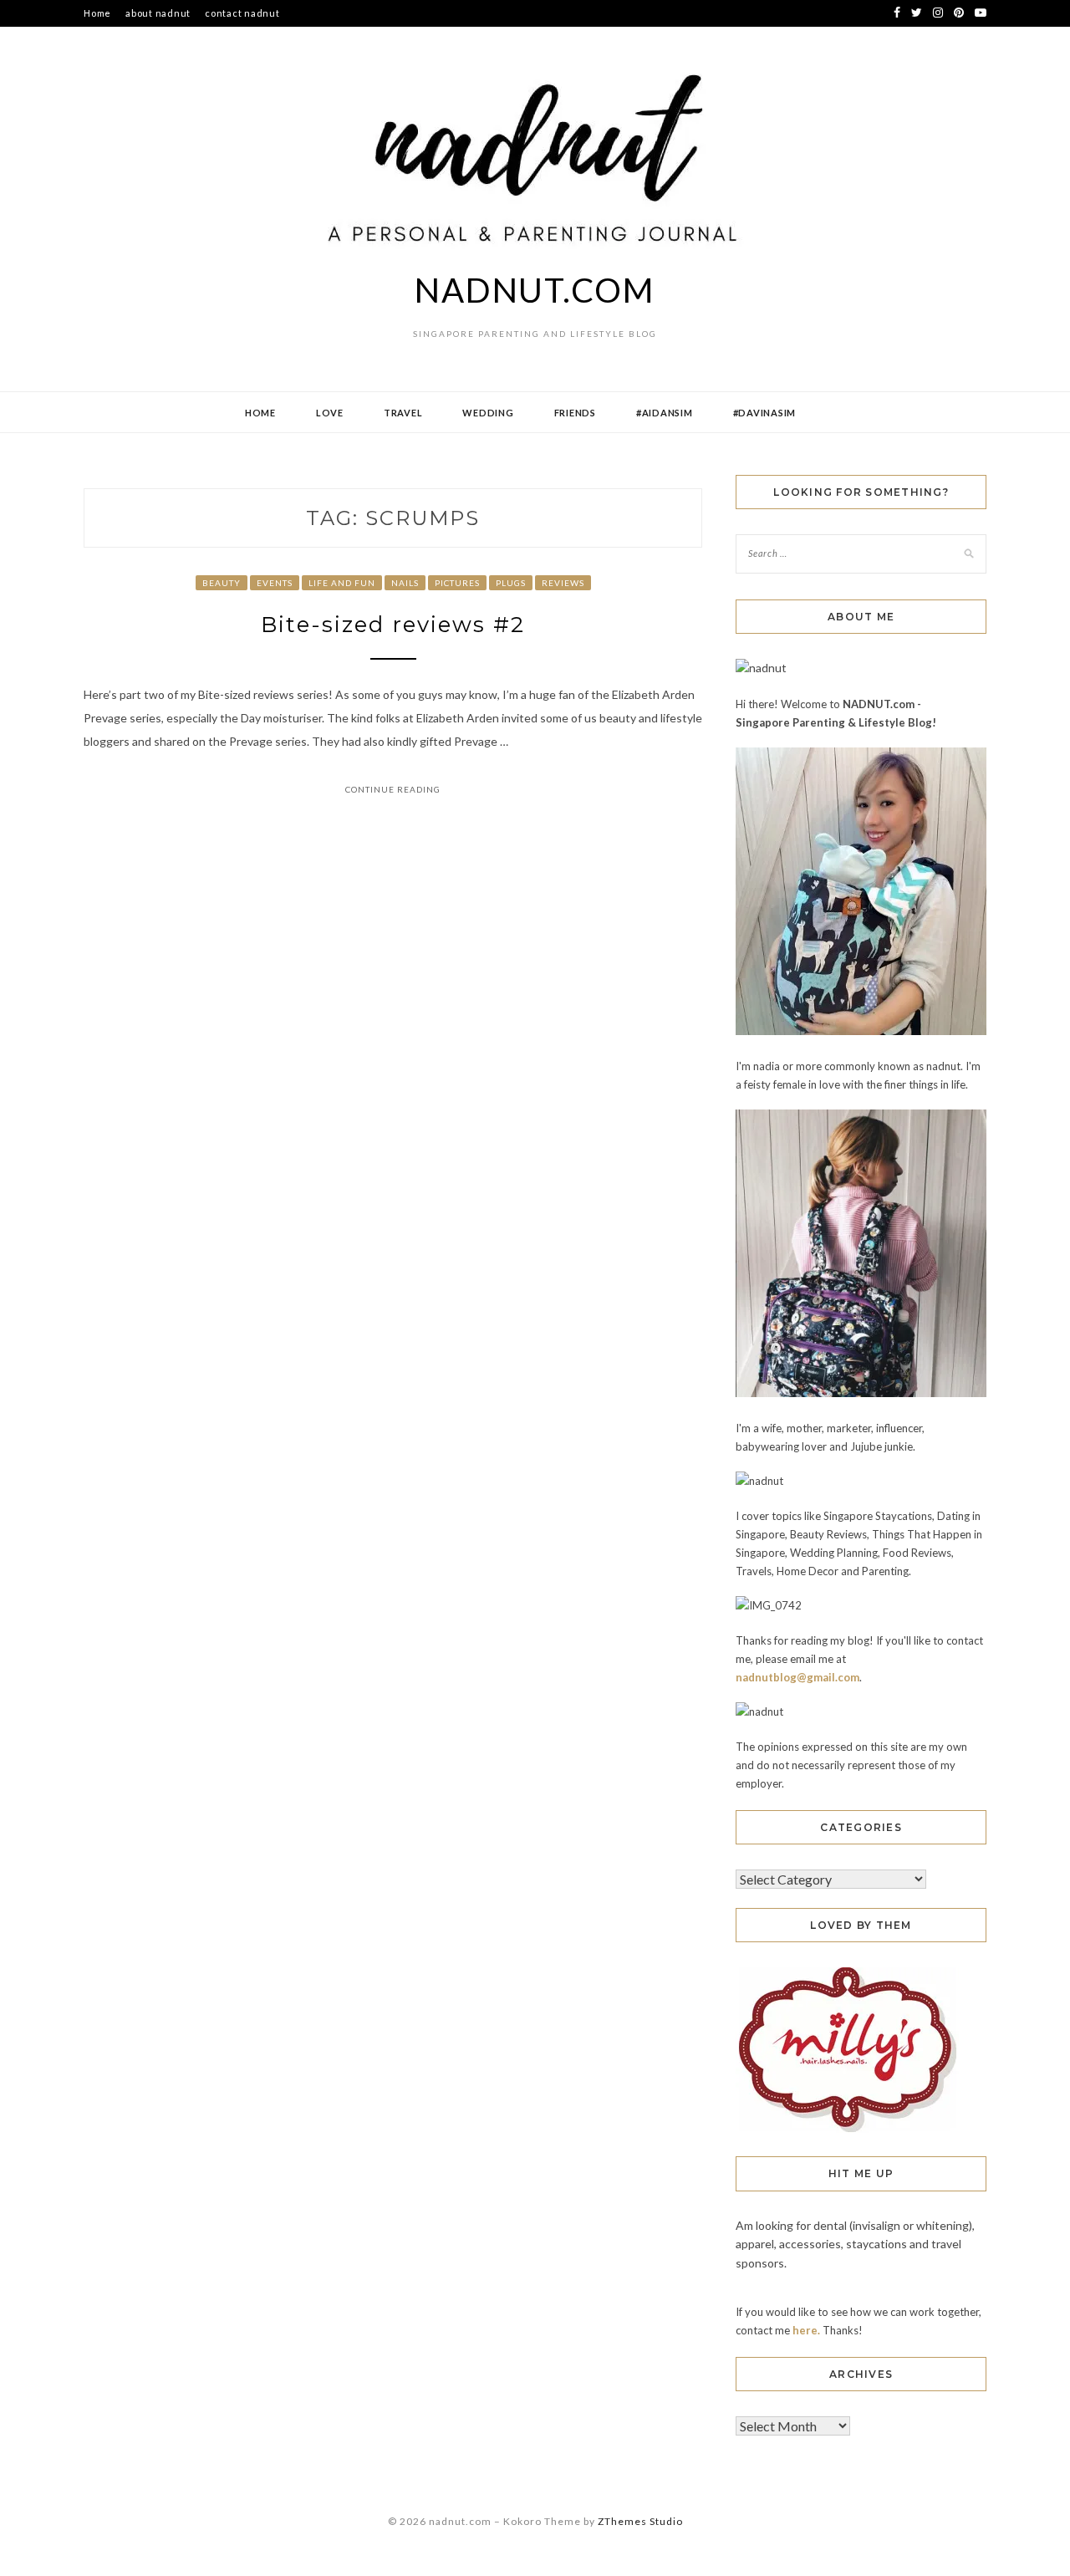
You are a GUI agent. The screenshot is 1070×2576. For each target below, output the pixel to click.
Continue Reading (393, 789)
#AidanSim (665, 413)
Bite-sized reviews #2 (393, 625)
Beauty (222, 583)
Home (97, 13)
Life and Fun (342, 583)
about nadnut (158, 13)
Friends (575, 413)
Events (275, 583)
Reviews (563, 583)
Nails (405, 583)
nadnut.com (535, 290)
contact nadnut (242, 13)
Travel (403, 413)
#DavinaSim (765, 413)
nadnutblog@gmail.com (797, 1677)
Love (330, 413)
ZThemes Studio (640, 2521)
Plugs (511, 583)
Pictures (457, 583)
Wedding (488, 413)
